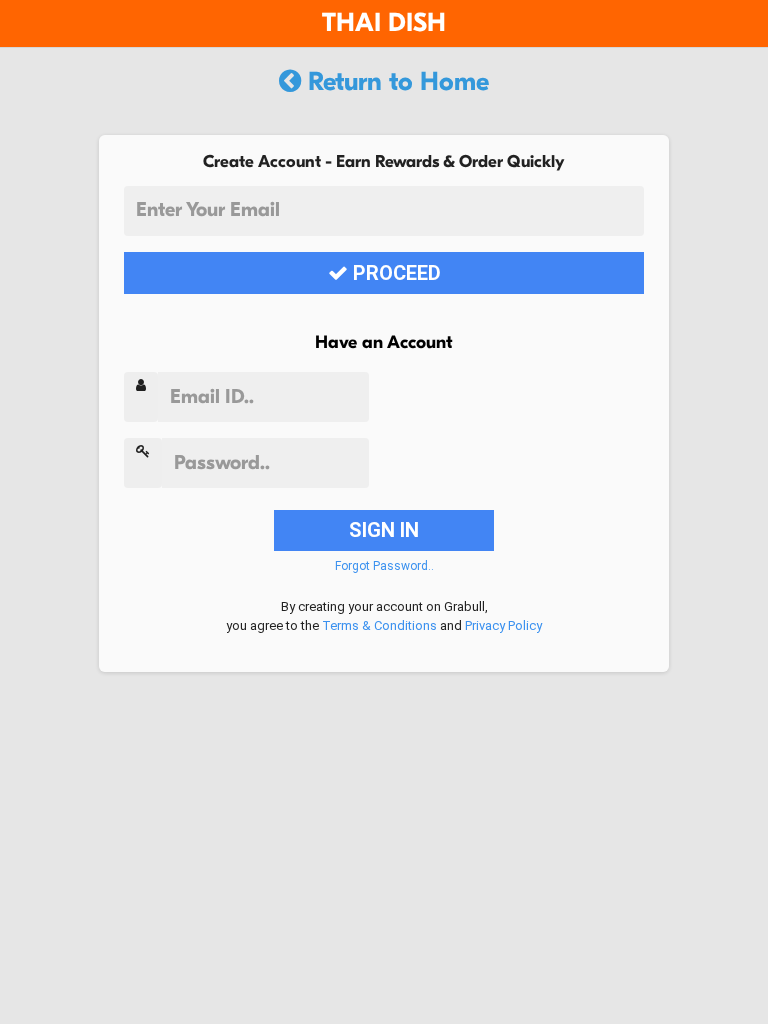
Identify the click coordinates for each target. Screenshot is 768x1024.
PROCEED (394, 273)
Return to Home (395, 82)
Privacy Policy (503, 625)
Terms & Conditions (379, 625)
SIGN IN (384, 530)
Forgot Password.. (384, 566)
